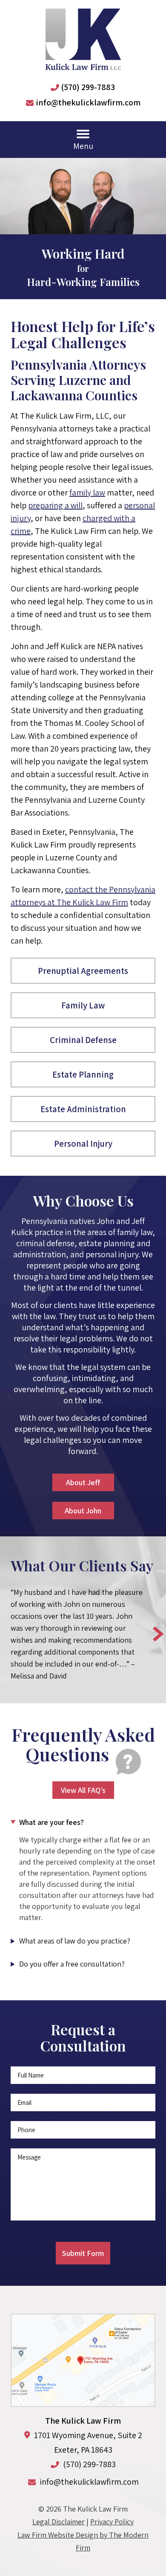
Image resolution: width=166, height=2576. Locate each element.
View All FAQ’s (83, 1790)
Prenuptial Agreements (83, 971)
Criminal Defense (83, 1040)
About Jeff (83, 1482)
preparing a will (55, 505)
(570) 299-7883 (88, 87)
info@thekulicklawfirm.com (88, 102)
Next (158, 1634)
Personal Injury (83, 1144)
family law (87, 492)
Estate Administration (83, 1109)
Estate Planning (83, 1074)
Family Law (83, 1005)
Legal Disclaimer (59, 2522)
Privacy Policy (112, 2522)
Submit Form (83, 2253)
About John (83, 1511)
